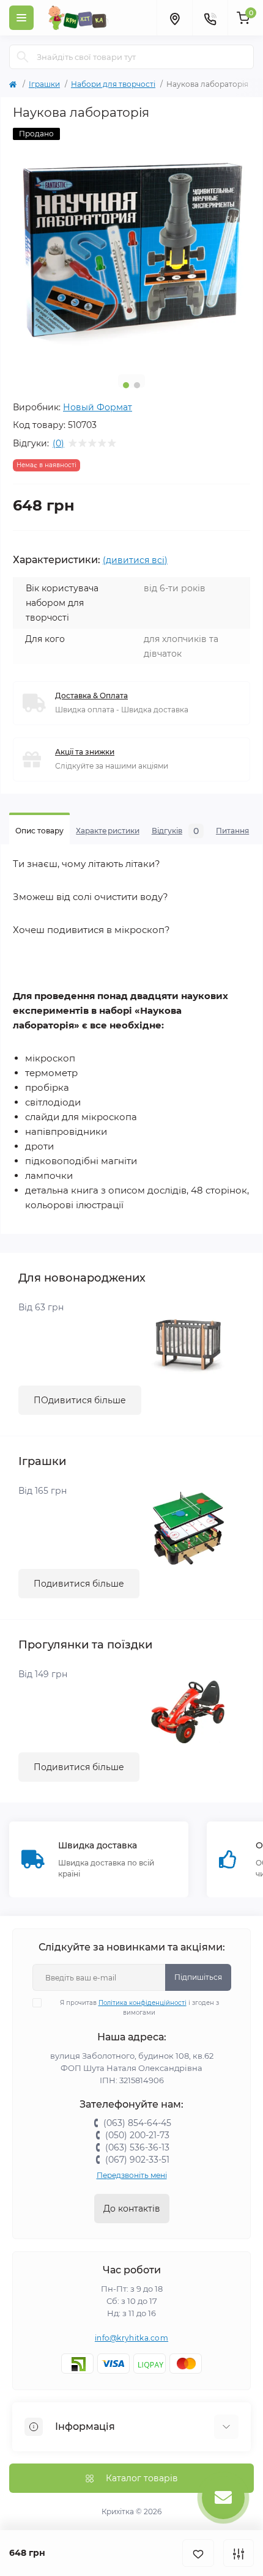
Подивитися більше (79, 1584)
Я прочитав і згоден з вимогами (139, 2008)
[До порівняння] (239, 2553)
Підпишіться (198, 1977)
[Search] (23, 57)
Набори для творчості (113, 84)
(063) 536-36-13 (137, 2147)
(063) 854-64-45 (137, 2123)
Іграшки (44, 84)
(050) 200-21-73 (137, 2135)
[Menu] (21, 18)
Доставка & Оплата (91, 696)
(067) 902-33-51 (137, 2160)
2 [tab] (137, 385)
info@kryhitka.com (131, 2338)
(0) (58, 443)
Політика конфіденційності (143, 2003)
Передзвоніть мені (132, 2175)
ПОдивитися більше (80, 1400)
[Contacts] (210, 18)
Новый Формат (98, 407)
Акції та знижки (85, 752)
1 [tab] (126, 385)
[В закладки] (198, 2553)
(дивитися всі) (135, 560)
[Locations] (174, 18)
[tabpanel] (131, 246)
